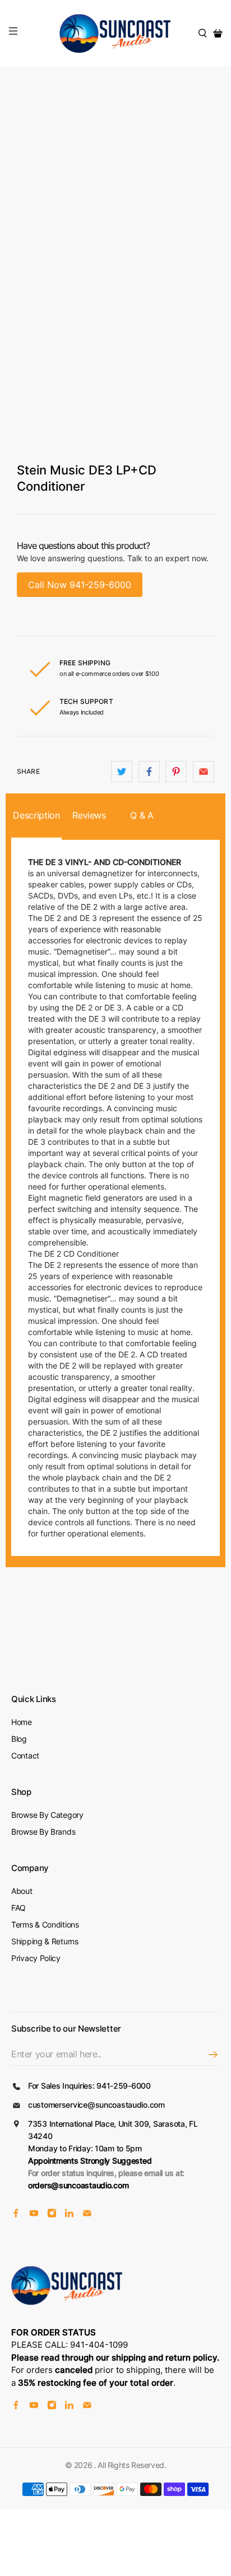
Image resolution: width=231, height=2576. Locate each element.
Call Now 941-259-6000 (80, 585)
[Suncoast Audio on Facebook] (16, 2214)
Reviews (89, 815)
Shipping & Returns (45, 1941)
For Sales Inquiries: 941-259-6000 (89, 2086)
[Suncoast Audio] (115, 33)
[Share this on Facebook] (149, 772)
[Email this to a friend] (204, 772)
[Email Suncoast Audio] (87, 2214)
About (22, 1891)
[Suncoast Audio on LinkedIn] (69, 2214)
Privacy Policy (36, 1958)
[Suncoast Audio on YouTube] (34, 2214)
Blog (19, 1739)
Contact (25, 1755)
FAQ (19, 1908)
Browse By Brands (43, 1832)
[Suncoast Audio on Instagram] (52, 2214)
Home (22, 1722)
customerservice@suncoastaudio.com (96, 2105)
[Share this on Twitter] (122, 772)
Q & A (142, 815)
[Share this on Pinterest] (176, 772)
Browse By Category (47, 1815)
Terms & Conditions (45, 1924)
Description (36, 815)
